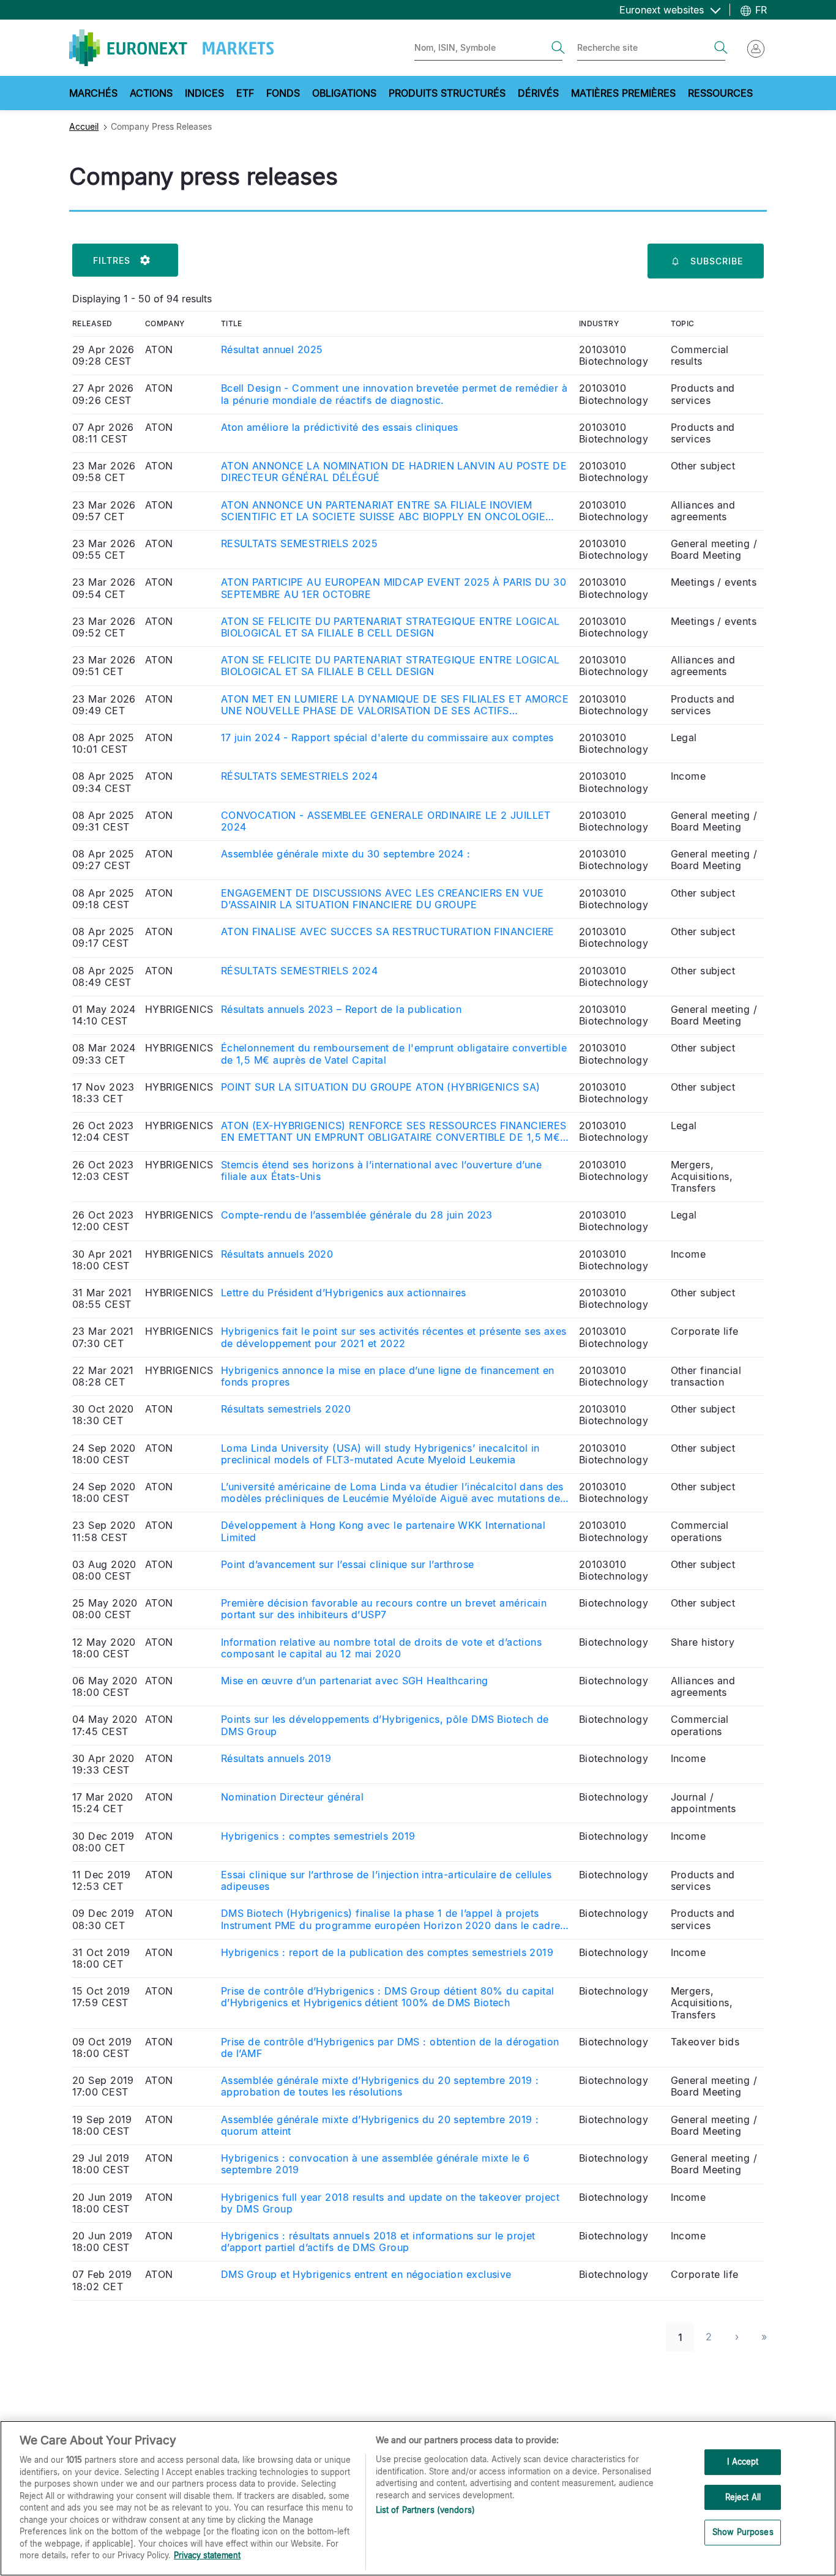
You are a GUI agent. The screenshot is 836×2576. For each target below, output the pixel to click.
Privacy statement (207, 2555)
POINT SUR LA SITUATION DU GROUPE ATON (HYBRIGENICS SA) (381, 1087)
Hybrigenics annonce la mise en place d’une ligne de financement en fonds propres (388, 1376)
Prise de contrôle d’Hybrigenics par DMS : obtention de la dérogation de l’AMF (390, 2048)
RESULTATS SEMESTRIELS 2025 (299, 544)
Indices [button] (204, 93)
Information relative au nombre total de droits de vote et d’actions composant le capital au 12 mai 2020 (381, 1648)
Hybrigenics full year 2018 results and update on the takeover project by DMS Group (390, 2203)
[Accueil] (171, 48)
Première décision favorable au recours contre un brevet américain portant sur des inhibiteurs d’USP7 (384, 1609)
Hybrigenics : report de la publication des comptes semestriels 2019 (387, 1953)
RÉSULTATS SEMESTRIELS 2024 (299, 776)
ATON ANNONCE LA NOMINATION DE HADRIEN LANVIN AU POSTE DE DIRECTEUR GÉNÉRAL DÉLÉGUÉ (394, 472)
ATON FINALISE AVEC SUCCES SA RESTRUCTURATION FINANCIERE (388, 932)
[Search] (558, 48)
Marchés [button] (93, 93)
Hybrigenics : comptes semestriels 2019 (318, 1836)
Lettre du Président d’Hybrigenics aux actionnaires (344, 1293)
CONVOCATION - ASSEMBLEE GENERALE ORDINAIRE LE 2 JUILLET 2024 (386, 821)
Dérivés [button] (538, 93)
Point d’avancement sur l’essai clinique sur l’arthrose (348, 1565)
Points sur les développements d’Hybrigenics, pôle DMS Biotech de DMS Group (385, 1725)
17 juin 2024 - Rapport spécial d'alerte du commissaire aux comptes (387, 738)
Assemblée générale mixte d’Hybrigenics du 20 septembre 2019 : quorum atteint (380, 2126)
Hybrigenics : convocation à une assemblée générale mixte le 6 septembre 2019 (375, 2164)
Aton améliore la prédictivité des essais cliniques (340, 427)
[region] (418, 2498)
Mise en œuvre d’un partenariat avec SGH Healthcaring (355, 1681)
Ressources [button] (720, 93)
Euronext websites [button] (663, 10)
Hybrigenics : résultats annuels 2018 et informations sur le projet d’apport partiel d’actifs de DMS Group (378, 2242)
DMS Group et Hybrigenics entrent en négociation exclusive (366, 2275)
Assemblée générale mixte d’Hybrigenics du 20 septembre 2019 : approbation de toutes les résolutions (380, 2086)
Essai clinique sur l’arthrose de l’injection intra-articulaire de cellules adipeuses (386, 1881)
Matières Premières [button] (623, 93)
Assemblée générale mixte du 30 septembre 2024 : (346, 854)
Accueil (84, 126)
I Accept (743, 2462)
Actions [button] (151, 93)
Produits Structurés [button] (447, 93)
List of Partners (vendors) (425, 2510)
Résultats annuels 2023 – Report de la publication (341, 1010)
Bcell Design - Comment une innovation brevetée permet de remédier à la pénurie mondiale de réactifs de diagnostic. (394, 394)
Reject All (743, 2497)
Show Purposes (743, 2533)
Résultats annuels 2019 (276, 1759)
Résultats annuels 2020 (277, 1254)
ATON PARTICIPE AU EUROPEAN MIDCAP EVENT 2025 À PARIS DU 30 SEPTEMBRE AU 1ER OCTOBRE (394, 588)
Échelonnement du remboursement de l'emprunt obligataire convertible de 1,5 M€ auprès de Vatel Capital (394, 1054)
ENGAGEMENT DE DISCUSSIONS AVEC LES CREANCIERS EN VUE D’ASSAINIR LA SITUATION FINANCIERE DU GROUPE (383, 899)
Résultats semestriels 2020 (286, 1409)
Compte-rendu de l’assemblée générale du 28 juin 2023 (357, 1215)
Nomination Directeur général (292, 1797)
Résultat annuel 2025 (272, 350)
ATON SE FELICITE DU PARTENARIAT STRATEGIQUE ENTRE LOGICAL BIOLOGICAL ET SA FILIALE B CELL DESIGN (390, 627)
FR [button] (759, 10)
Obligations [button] (344, 93)
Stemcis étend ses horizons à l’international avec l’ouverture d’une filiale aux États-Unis (381, 1171)
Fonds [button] (283, 93)
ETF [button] (245, 93)
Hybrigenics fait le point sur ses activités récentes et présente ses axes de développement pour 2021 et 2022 (394, 1337)
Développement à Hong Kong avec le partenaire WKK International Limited (383, 1531)
